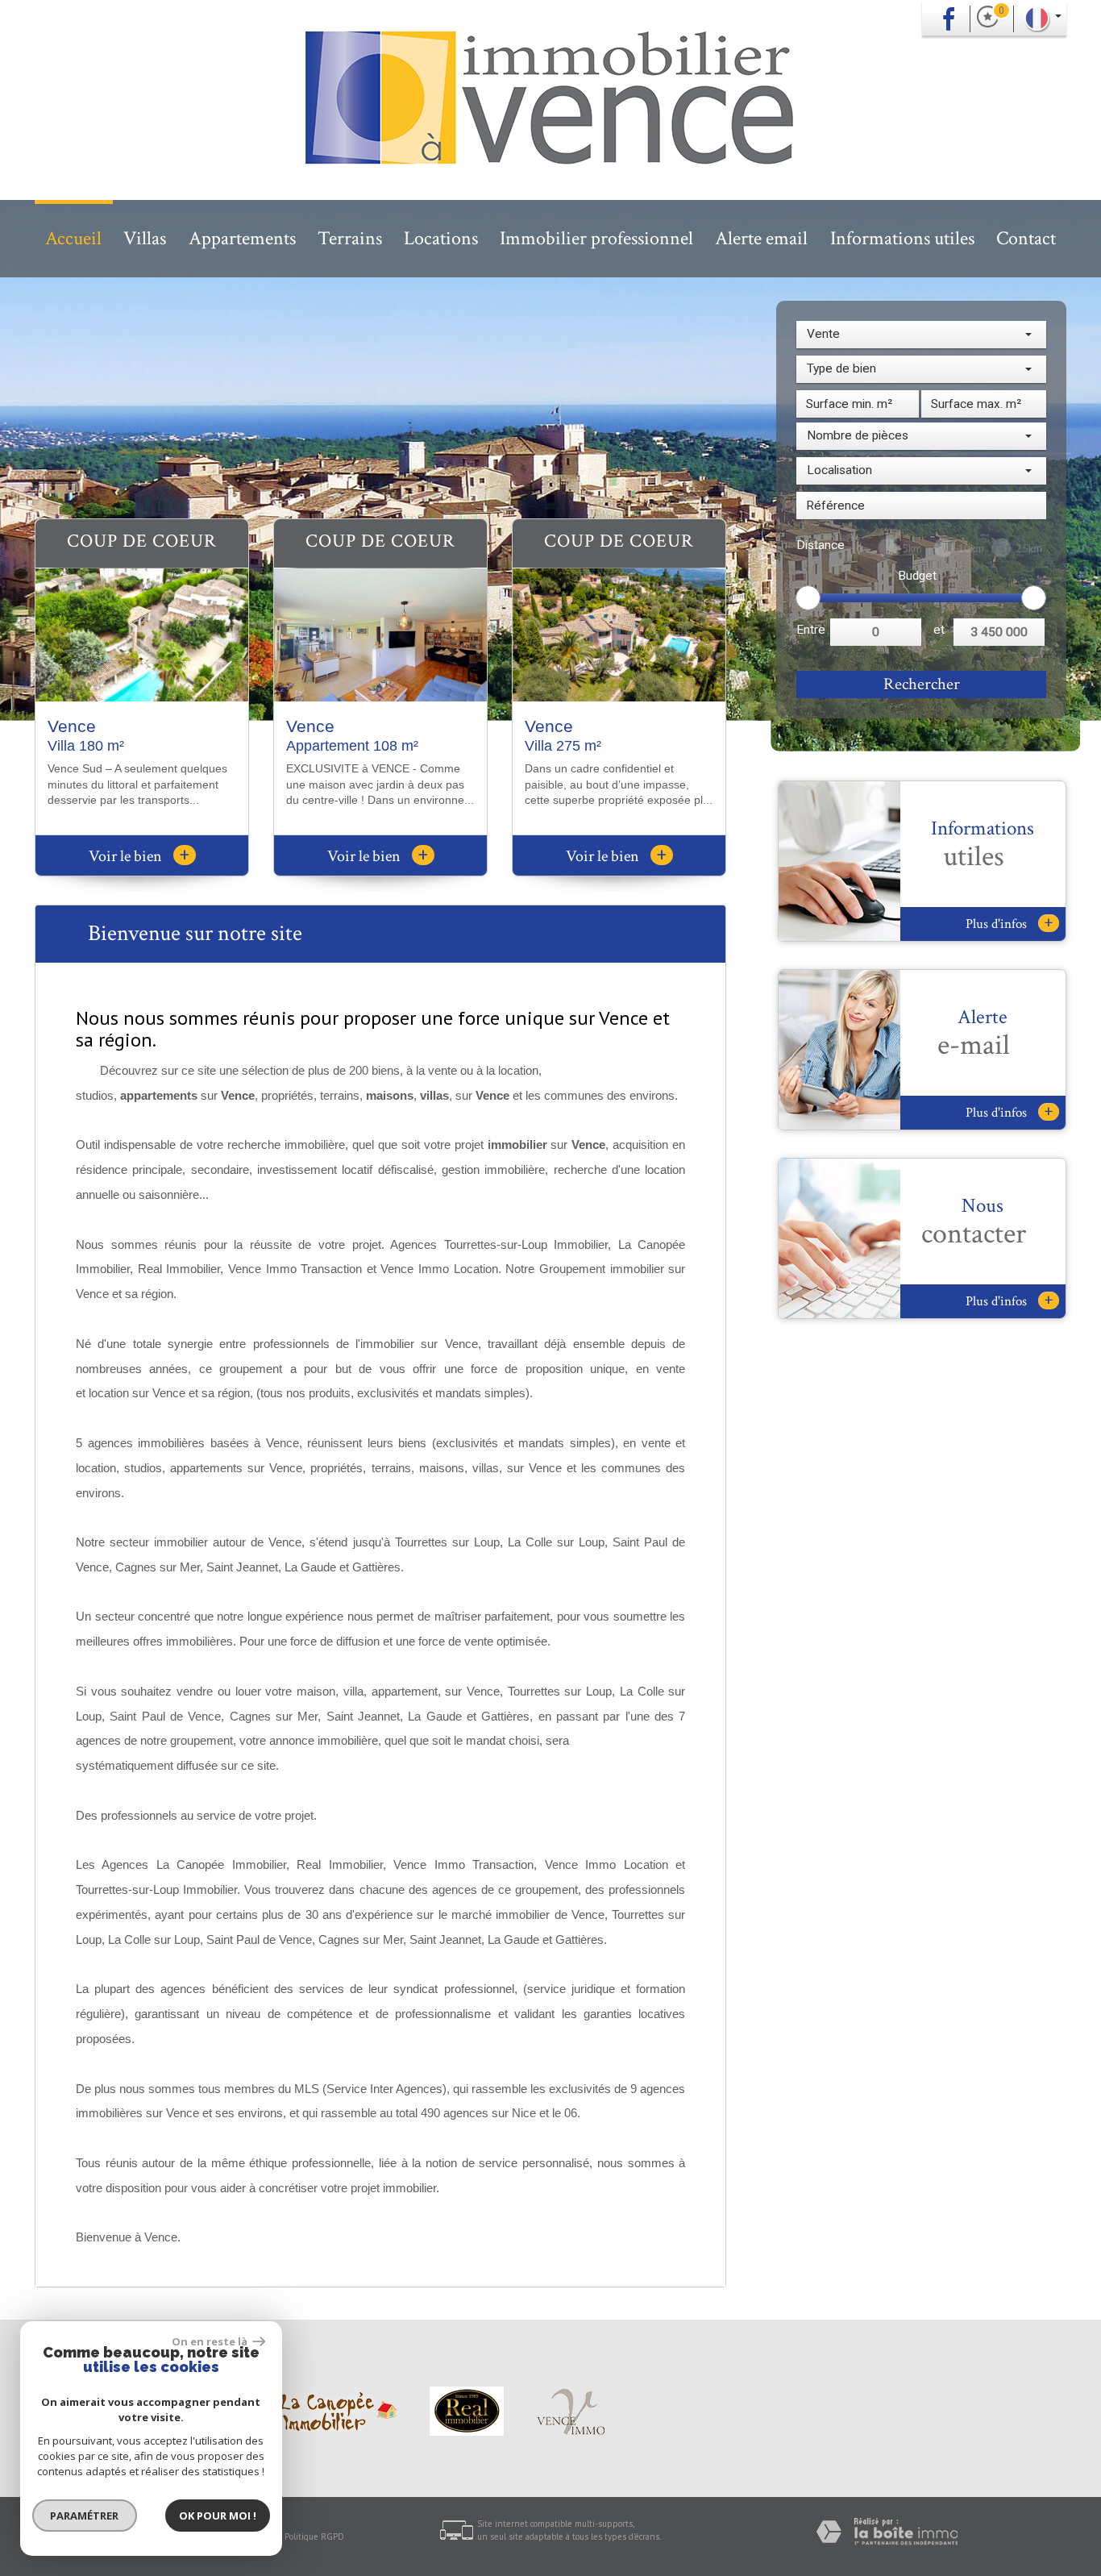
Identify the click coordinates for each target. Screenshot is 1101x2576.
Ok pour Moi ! (218, 2516)
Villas (145, 238)
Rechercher (922, 684)
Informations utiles (902, 238)
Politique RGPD (314, 2536)
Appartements (242, 238)
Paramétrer (85, 2516)
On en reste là (210, 2341)
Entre (811, 630)
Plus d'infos (1009, 924)
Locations (441, 238)
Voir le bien (139, 856)
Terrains (350, 238)
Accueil (73, 238)
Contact (1026, 238)
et (939, 630)
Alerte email (761, 238)
